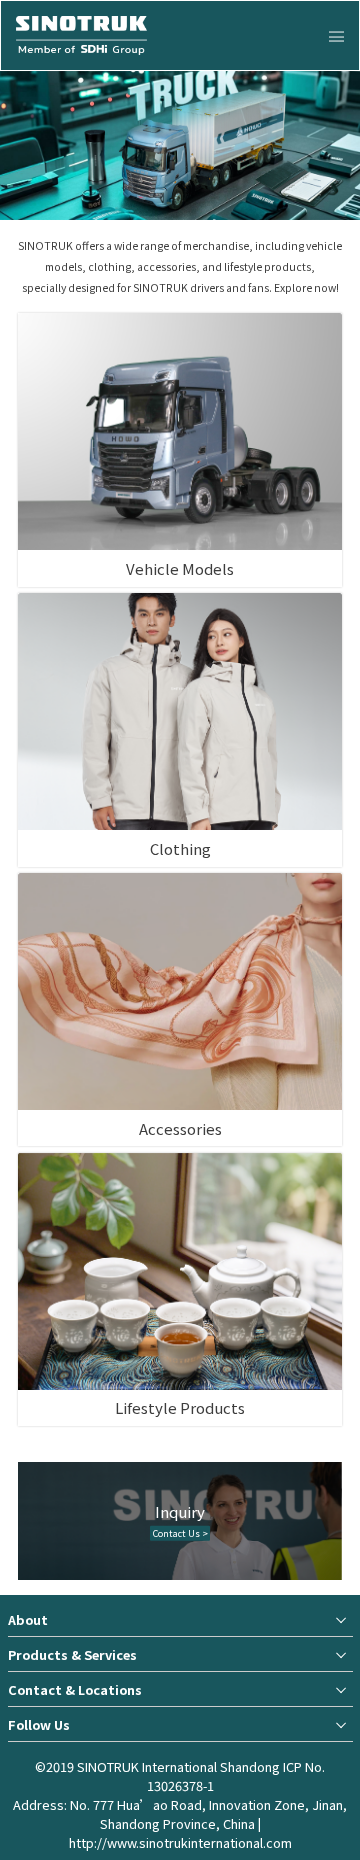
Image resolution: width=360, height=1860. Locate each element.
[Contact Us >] (180, 1533)
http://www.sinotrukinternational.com (180, 1842)
